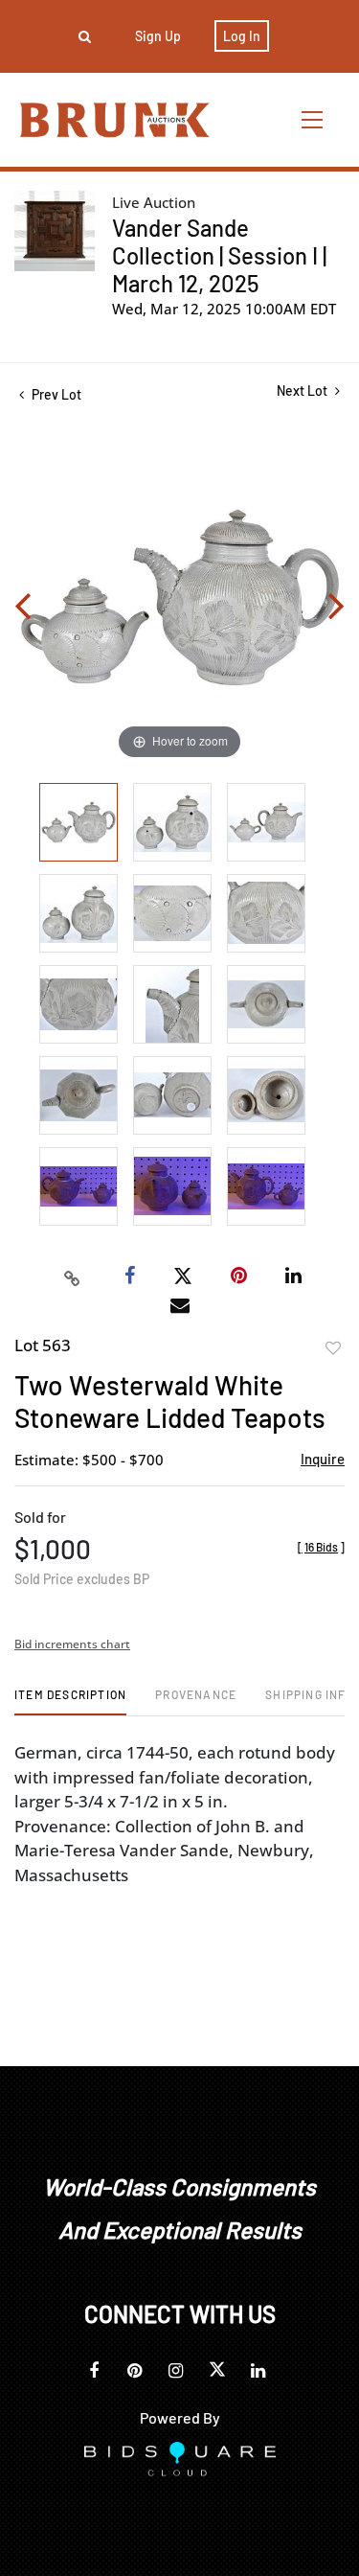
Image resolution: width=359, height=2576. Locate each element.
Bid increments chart (72, 1644)
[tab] (70, 1702)
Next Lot (303, 391)
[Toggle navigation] (313, 119)
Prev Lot (55, 394)
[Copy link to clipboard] (72, 1276)
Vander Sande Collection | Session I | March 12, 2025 (219, 255)
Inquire (323, 1459)
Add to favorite (333, 1348)
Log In (242, 36)
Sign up (158, 36)
